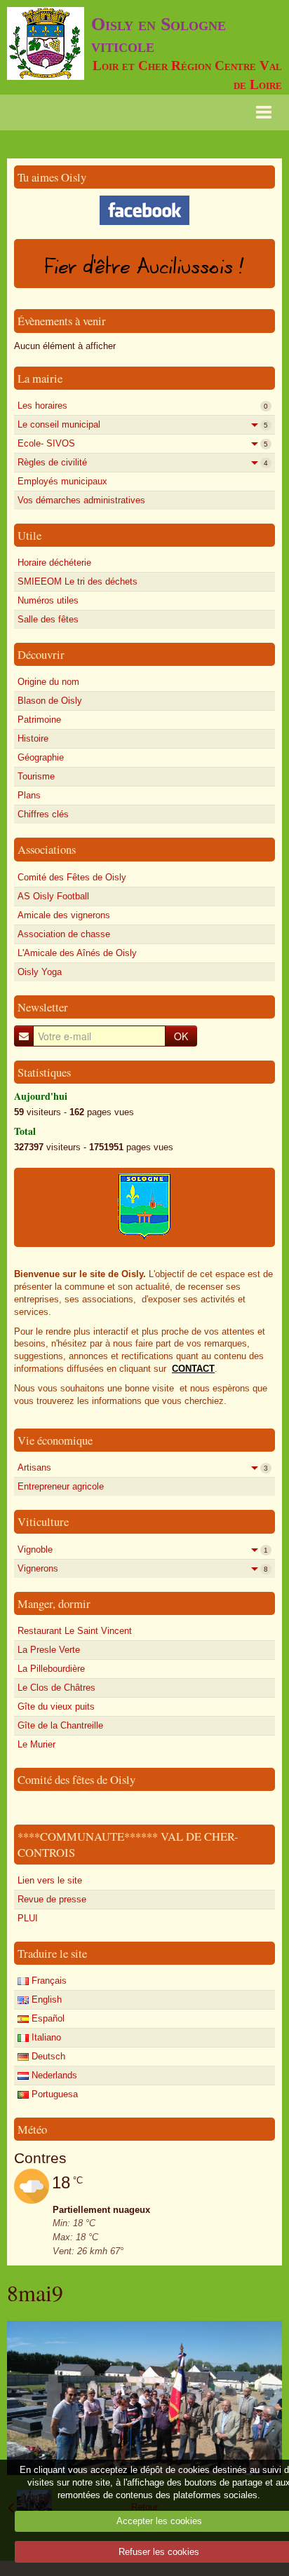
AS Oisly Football (53, 896)
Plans (29, 795)
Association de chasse (64, 934)
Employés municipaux (62, 481)
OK (181, 1036)
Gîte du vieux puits (56, 1706)
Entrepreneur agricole (61, 1486)
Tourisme (36, 776)
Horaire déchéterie (54, 563)
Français (48, 1981)
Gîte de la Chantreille (60, 1725)
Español (47, 2018)
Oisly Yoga (40, 972)
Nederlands (53, 2075)
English (45, 1999)
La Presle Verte (49, 1650)
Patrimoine (39, 720)
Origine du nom (48, 682)
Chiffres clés (43, 814)
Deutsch (47, 2056)
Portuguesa (53, 2094)
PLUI (28, 1918)
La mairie (40, 378)
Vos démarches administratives (81, 500)
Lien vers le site (50, 1880)
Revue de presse (52, 1899)
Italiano (45, 2037)
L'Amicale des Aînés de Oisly (77, 953)
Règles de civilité (143, 462)
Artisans (143, 1467)
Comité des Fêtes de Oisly (72, 877)
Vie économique (55, 1440)
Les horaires (143, 406)
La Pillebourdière (51, 1669)
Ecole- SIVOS (143, 443)
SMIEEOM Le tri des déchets (78, 581)
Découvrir (41, 654)
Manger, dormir (54, 1603)
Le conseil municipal (143, 424)
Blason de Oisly (50, 701)
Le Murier (36, 1744)
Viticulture (43, 1521)
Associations (47, 849)
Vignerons (143, 1568)
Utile (29, 535)
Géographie (41, 757)
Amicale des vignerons (64, 915)
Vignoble (143, 1549)
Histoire (33, 738)
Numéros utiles (48, 600)
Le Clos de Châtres (56, 1688)
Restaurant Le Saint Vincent (75, 1631)
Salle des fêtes (48, 619)
